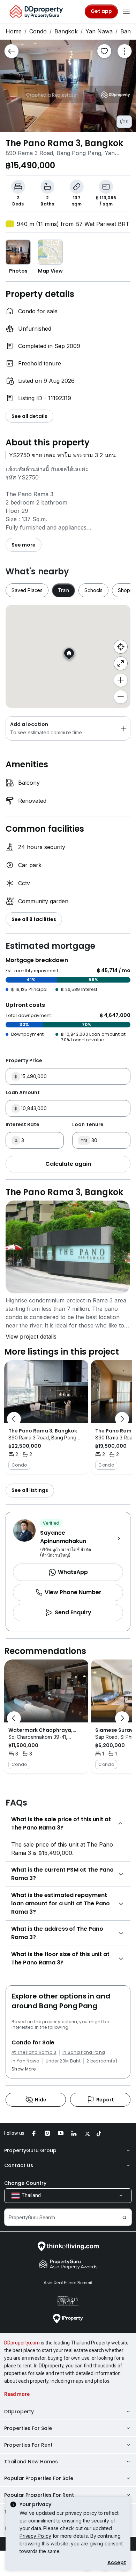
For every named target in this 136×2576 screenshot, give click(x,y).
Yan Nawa (99, 31)
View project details (31, 1337)
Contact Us (19, 2165)
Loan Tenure (88, 1124)
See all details (29, 416)
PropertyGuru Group (30, 2150)
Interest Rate (22, 1124)
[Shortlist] (104, 51)
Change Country (25, 2183)
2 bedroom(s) (102, 2061)
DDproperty (19, 2412)
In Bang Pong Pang (84, 2052)
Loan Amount (23, 1092)
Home (14, 31)
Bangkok (66, 31)
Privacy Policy (35, 2536)
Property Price (24, 1060)
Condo (38, 31)
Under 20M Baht (63, 2061)
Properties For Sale (28, 2428)
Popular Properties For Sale (39, 2478)
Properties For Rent (28, 2445)
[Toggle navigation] (126, 11)
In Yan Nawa (26, 2061)
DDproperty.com (22, 2343)
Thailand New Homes (31, 2462)
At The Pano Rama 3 (34, 2052)
